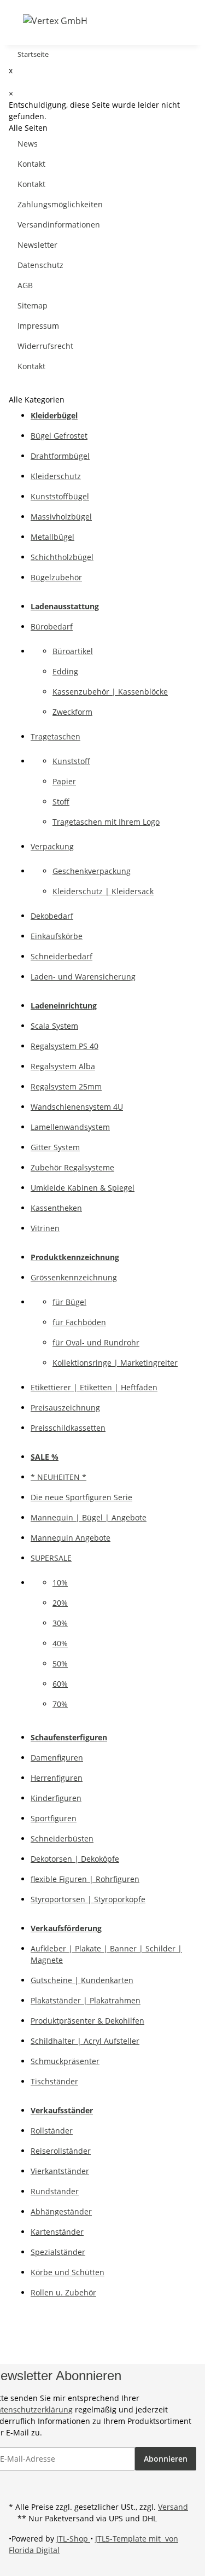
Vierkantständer (60, 2171)
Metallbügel (52, 537)
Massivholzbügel (61, 517)
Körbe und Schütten (68, 2272)
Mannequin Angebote (71, 1538)
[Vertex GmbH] (55, 21)
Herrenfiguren (57, 1778)
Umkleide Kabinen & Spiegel (83, 1188)
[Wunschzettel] (138, 21)
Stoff (61, 802)
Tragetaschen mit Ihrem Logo (106, 822)
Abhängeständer (61, 2211)
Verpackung (52, 846)
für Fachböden (79, 1322)
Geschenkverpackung (92, 871)
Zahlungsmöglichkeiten (60, 204)
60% (60, 1684)
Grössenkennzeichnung (74, 1277)
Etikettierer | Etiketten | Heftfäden (94, 1387)
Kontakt (31, 164)
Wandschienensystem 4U (77, 1107)
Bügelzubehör (56, 577)
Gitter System (55, 1147)
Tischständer (54, 2081)
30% (60, 1623)
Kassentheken (56, 1208)
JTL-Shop (73, 2539)
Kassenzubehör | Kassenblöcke (110, 692)
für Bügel (69, 1302)
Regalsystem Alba (63, 1066)
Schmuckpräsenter (65, 2061)
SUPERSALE (51, 1558)
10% (60, 1583)
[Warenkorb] (151, 21)
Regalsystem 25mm (66, 1086)
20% (60, 1603)
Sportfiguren (54, 1818)
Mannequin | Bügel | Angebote (89, 1517)
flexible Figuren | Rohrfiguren (85, 1879)
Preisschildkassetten (68, 1428)
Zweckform (72, 712)
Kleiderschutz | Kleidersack (103, 891)
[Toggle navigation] (16, 20)
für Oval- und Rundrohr (96, 1342)
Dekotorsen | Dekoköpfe (75, 1859)
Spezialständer (58, 2252)
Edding (65, 671)
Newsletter (37, 245)
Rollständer (52, 2131)
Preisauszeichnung (65, 1408)
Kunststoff (71, 761)
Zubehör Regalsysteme (72, 1167)
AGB (25, 285)
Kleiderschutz (56, 476)
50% (60, 1663)
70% (60, 1704)
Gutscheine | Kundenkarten (82, 1980)
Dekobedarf (52, 916)
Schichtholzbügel (62, 557)
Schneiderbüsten (62, 1838)
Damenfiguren (57, 1758)
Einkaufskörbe (57, 936)
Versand (173, 2507)
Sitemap (33, 305)
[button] (110, 21)
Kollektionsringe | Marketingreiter (115, 1363)
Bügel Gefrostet (59, 436)
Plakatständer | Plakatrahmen (86, 2000)
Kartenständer (57, 2232)
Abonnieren (166, 2459)
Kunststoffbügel (60, 496)
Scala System (54, 1026)
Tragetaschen (55, 736)
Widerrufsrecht (45, 346)
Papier (64, 781)
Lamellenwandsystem (70, 1127)
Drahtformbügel (60, 456)
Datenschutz (40, 265)
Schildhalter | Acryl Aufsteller (85, 2041)
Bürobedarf (52, 626)
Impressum (38, 326)
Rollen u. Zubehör (63, 2292)
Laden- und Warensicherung (83, 977)
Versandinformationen (59, 225)
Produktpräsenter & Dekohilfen (87, 2021)
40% (60, 1643)
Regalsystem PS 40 (65, 1046)
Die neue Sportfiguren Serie (81, 1497)
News (28, 144)
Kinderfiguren (56, 1798)
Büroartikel (73, 651)
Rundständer (55, 2191)
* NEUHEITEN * (58, 1477)
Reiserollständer (61, 2151)
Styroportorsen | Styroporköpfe (88, 1899)
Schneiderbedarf (61, 956)
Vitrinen (45, 1228)
